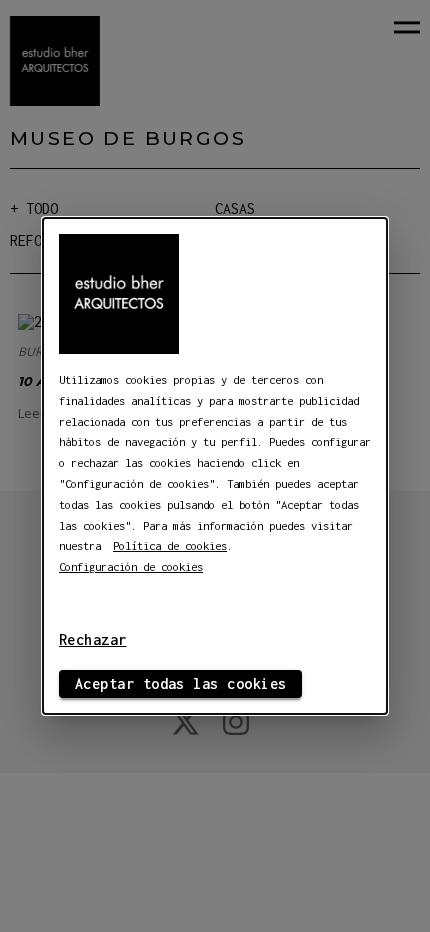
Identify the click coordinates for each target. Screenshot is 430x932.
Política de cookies (170, 545)
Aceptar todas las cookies (180, 683)
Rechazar (93, 639)
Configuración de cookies (131, 566)
